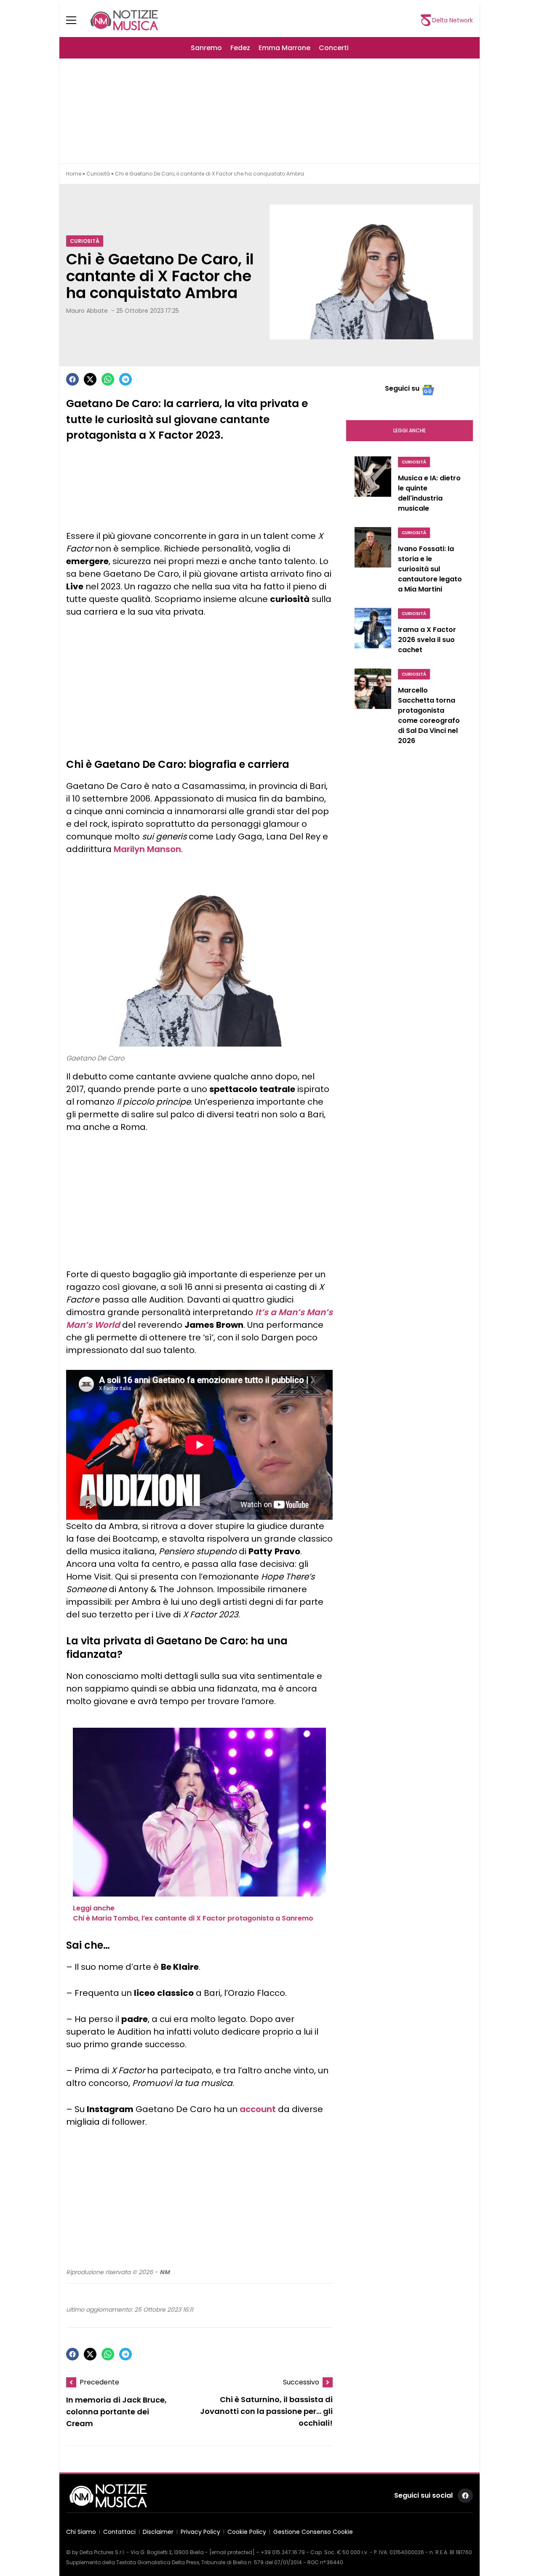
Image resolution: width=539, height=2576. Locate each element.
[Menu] (76, 20)
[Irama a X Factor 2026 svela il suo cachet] (373, 633)
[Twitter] (90, 379)
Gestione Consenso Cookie (313, 2532)
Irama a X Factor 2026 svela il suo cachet (427, 640)
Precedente (99, 2382)
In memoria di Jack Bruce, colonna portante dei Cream (116, 2412)
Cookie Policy (247, 2532)
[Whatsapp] (108, 379)
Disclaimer (158, 2532)
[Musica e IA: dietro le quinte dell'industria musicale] (373, 487)
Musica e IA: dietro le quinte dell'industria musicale (429, 493)
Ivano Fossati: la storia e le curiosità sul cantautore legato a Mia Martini (430, 569)
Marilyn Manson (147, 849)
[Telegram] (125, 379)
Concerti (334, 48)
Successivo (301, 2382)
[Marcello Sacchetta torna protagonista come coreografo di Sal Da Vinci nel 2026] (373, 709)
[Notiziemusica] (124, 20)
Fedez (240, 48)
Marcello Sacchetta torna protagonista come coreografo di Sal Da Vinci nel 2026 (429, 715)
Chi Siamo (81, 2532)
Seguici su (402, 388)
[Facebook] (72, 379)
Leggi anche (410, 430)
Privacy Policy (200, 2532)
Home (74, 174)
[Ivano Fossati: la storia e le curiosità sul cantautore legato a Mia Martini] (373, 562)
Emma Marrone (284, 48)
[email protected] (232, 2552)
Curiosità (98, 174)
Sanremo (206, 48)
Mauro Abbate (87, 311)
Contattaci (119, 2532)
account (258, 2109)
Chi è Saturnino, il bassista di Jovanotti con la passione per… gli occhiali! (266, 2412)
